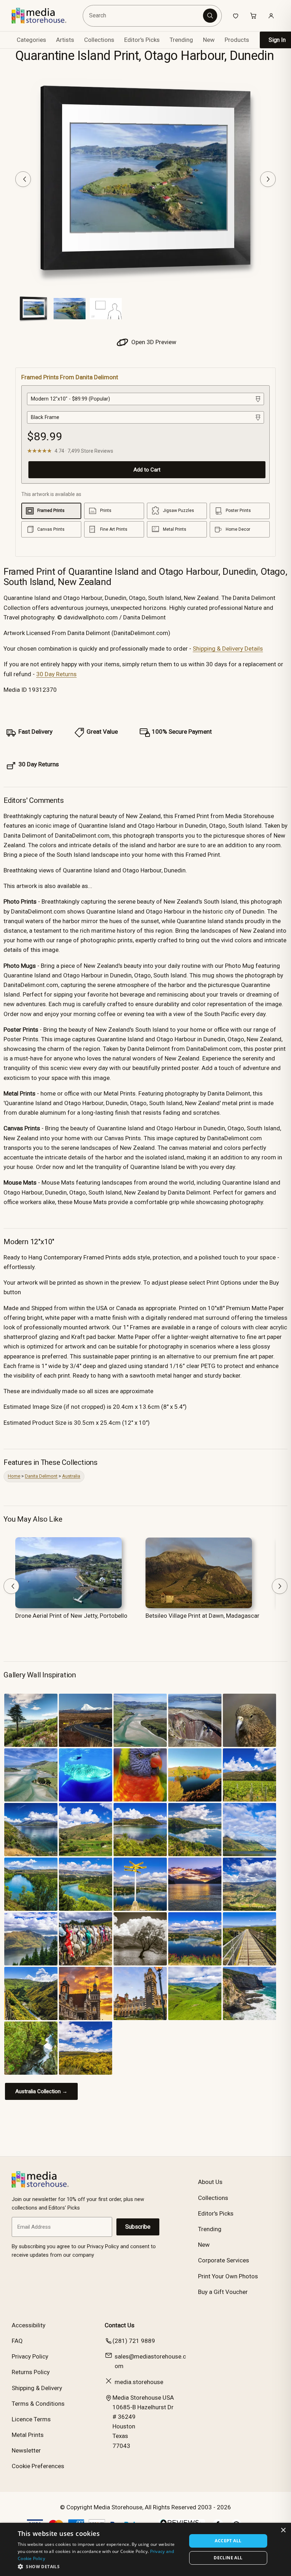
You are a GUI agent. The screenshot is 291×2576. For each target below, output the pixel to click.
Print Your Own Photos (228, 2276)
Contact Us (120, 2325)
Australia (71, 1476)
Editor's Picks (142, 40)
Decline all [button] (228, 2558)
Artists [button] (65, 40)
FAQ (17, 2341)
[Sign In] (271, 16)
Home (14, 1476)
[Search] (210, 16)
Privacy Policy (30, 2356)
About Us (210, 2182)
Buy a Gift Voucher (223, 2292)
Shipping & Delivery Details (228, 649)
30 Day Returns (56, 674)
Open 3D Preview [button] (153, 342)
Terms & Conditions (38, 2404)
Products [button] (237, 40)
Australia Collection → (41, 2091)
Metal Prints (28, 2435)
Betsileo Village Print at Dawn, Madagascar (202, 1616)
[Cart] (253, 16)
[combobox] (144, 16)
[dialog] (145, 2549)
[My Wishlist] (236, 16)
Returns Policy (31, 2372)
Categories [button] (31, 40)
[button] (100, 2566)
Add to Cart (147, 470)
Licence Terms (31, 2419)
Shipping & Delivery (37, 2388)
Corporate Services (224, 2260)
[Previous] (23, 179)
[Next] (268, 179)
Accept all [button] (228, 2541)
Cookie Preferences (38, 2466)
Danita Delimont (41, 1476)
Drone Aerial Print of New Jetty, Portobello (71, 1616)
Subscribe (138, 2227)
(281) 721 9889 (134, 2341)
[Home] (44, 16)
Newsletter (26, 2450)
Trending (181, 40)
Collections (99, 40)
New (209, 40)
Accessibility (29, 2325)
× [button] (283, 2530)
